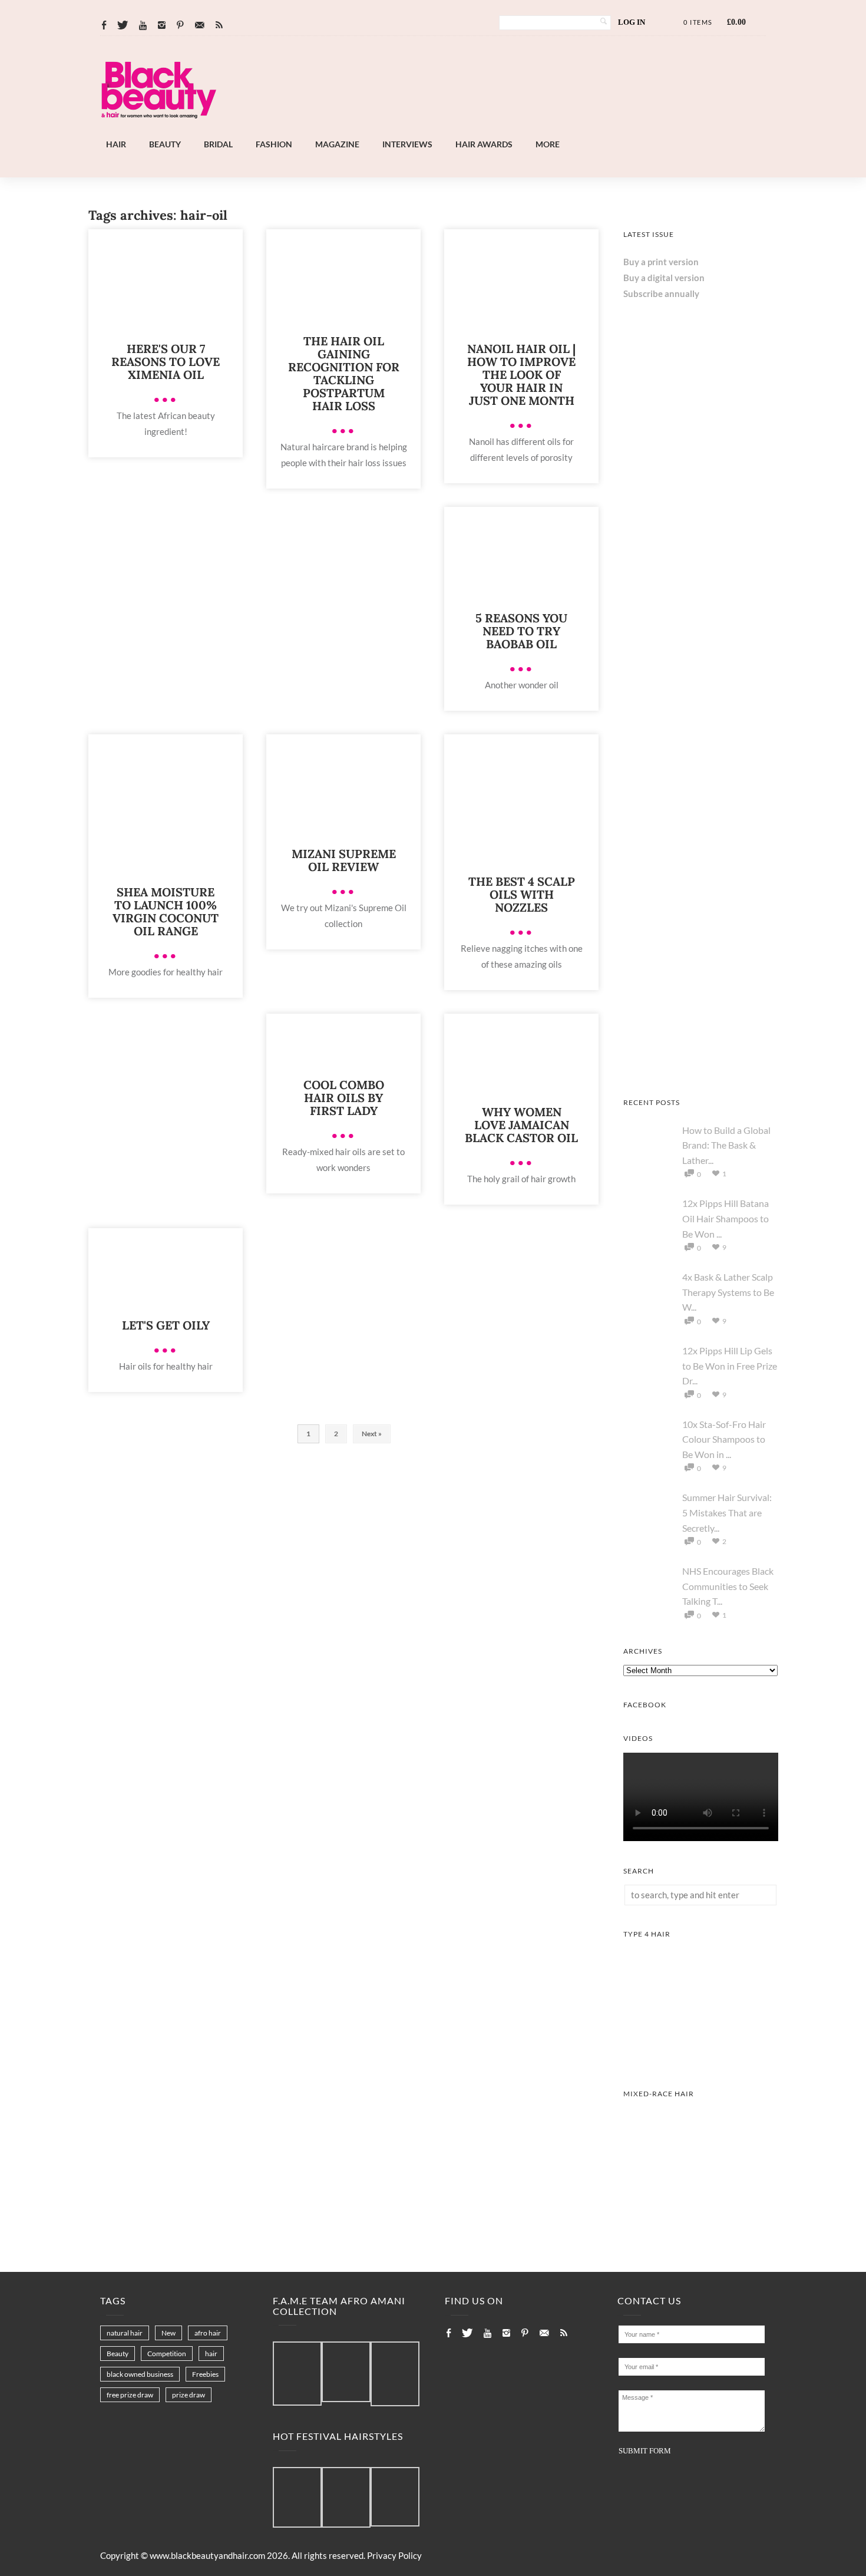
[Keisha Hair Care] (701, 913)
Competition (167, 2354)
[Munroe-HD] (701, 2220)
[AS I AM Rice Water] (701, 1069)
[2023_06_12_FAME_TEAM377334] (297, 2374)
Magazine (337, 144)
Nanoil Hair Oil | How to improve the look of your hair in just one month (521, 375)
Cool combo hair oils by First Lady (344, 1098)
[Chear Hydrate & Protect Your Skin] (701, 602)
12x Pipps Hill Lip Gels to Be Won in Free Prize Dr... (730, 1365)
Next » (372, 1434)
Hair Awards (484, 144)
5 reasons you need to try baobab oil (521, 631)
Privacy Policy (394, 2555)
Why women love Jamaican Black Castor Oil (521, 1125)
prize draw (189, 2395)
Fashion (274, 144)
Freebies (205, 2374)
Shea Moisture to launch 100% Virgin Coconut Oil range (166, 911)
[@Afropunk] (297, 2498)
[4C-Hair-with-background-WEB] (701, 2060)
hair (211, 2354)
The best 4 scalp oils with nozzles (522, 894)
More (548, 144)
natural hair (125, 2333)
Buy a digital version (664, 278)
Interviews (407, 144)
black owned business (140, 2374)
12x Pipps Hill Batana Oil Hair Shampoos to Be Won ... (725, 1218)
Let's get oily (166, 1325)
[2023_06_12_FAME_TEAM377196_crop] (346, 2372)
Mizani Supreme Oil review (344, 860)
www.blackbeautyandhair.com (207, 2555)
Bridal (218, 144)
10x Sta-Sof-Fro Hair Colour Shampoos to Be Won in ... (724, 1439)
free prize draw (130, 2395)
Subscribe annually (661, 293)
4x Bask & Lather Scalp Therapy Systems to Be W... (728, 1292)
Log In (632, 22)
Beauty (165, 144)
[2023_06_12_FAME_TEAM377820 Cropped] (395, 2374)
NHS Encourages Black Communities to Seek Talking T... (728, 1586)
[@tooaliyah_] (346, 2498)
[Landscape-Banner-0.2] (465, 130)
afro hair (208, 2333)
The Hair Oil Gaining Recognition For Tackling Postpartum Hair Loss (344, 373)
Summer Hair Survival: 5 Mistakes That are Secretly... (727, 1512)
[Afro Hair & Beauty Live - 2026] (701, 757)
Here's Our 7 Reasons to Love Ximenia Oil (166, 362)
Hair (116, 144)
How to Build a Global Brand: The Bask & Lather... (726, 1145)
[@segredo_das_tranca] (395, 2498)
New (168, 2333)
